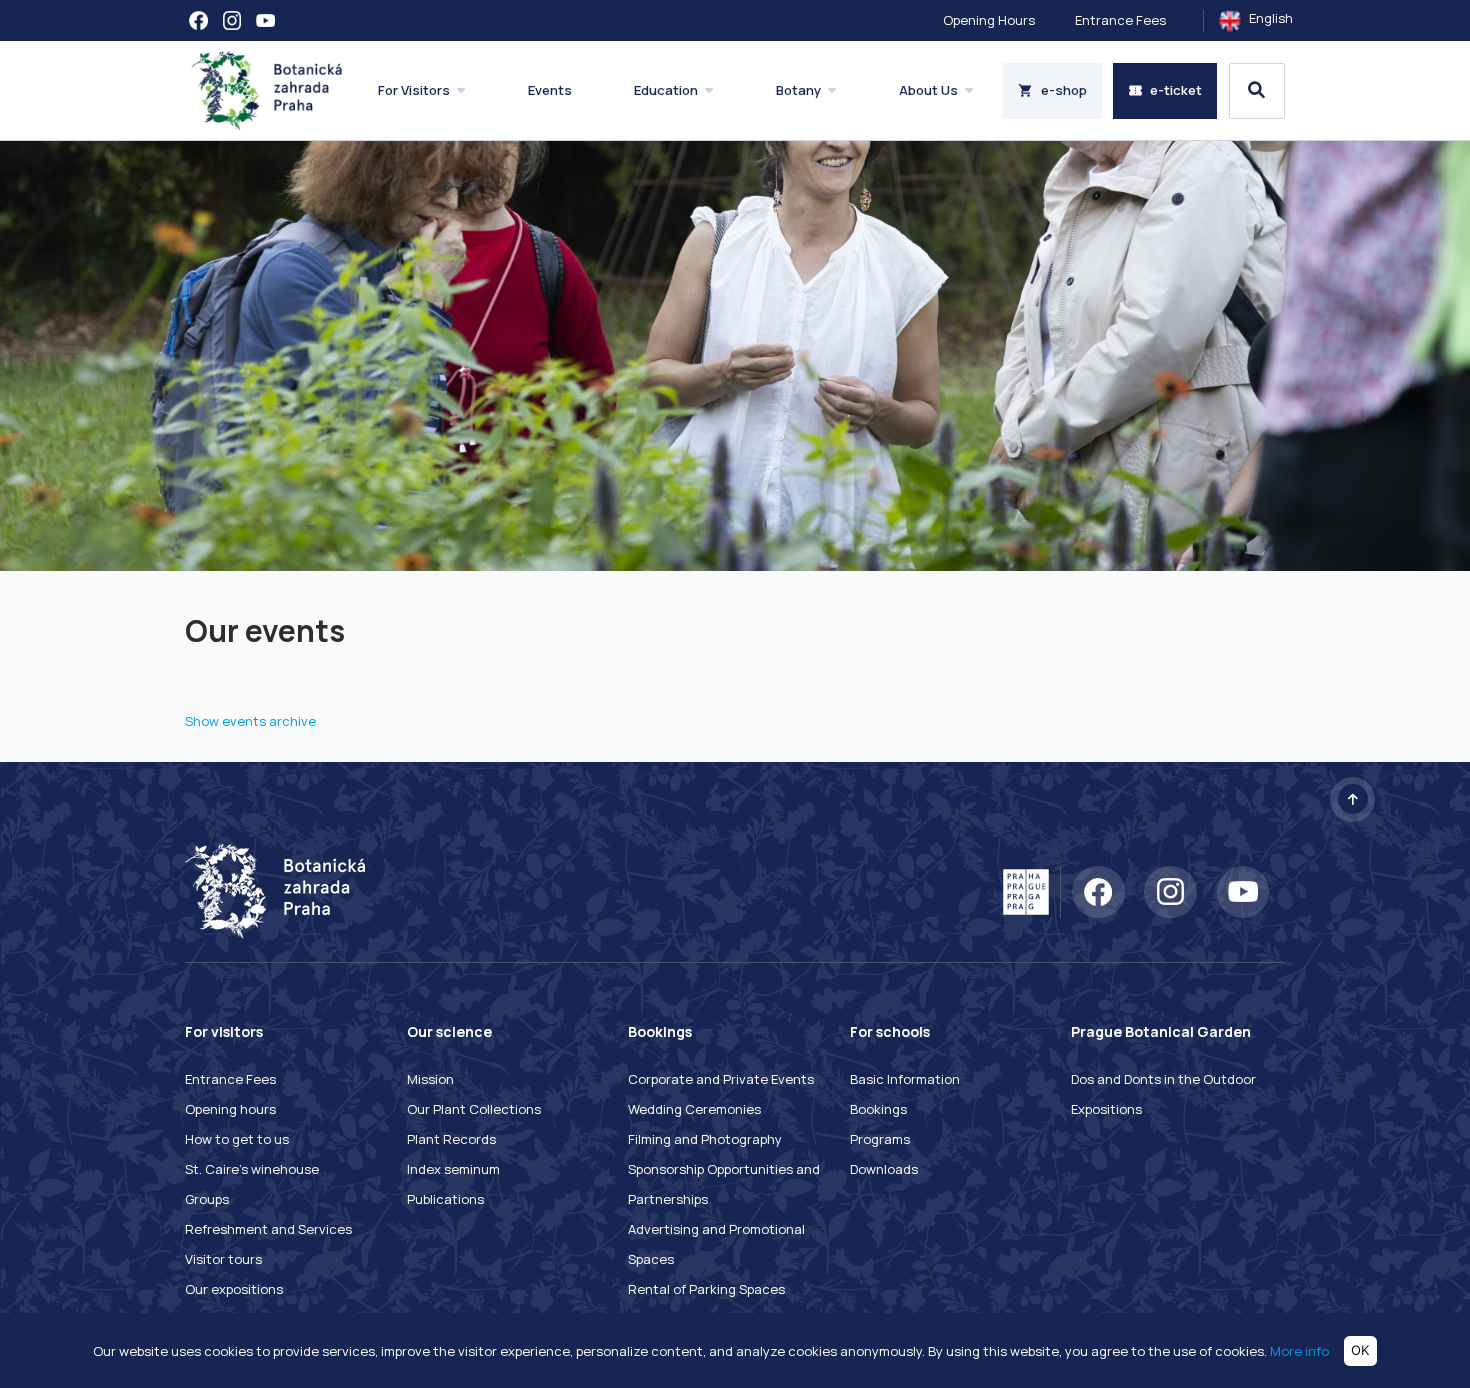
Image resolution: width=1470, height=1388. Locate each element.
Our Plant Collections (474, 1109)
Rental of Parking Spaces (706, 1289)
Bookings (878, 1109)
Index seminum (453, 1169)
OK (1360, 1350)
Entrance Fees (1120, 20)
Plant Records (451, 1139)
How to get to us (237, 1139)
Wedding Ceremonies (694, 1109)
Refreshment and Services (268, 1229)
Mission (430, 1079)
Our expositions (234, 1289)
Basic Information (905, 1079)
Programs (880, 1139)
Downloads (884, 1169)
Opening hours (230, 1109)
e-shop (1064, 90)
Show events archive (250, 721)
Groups (207, 1199)
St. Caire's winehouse (252, 1169)
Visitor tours (223, 1259)
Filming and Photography (705, 1139)
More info (1299, 1350)
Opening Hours (989, 20)
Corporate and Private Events (721, 1079)
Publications (445, 1199)
